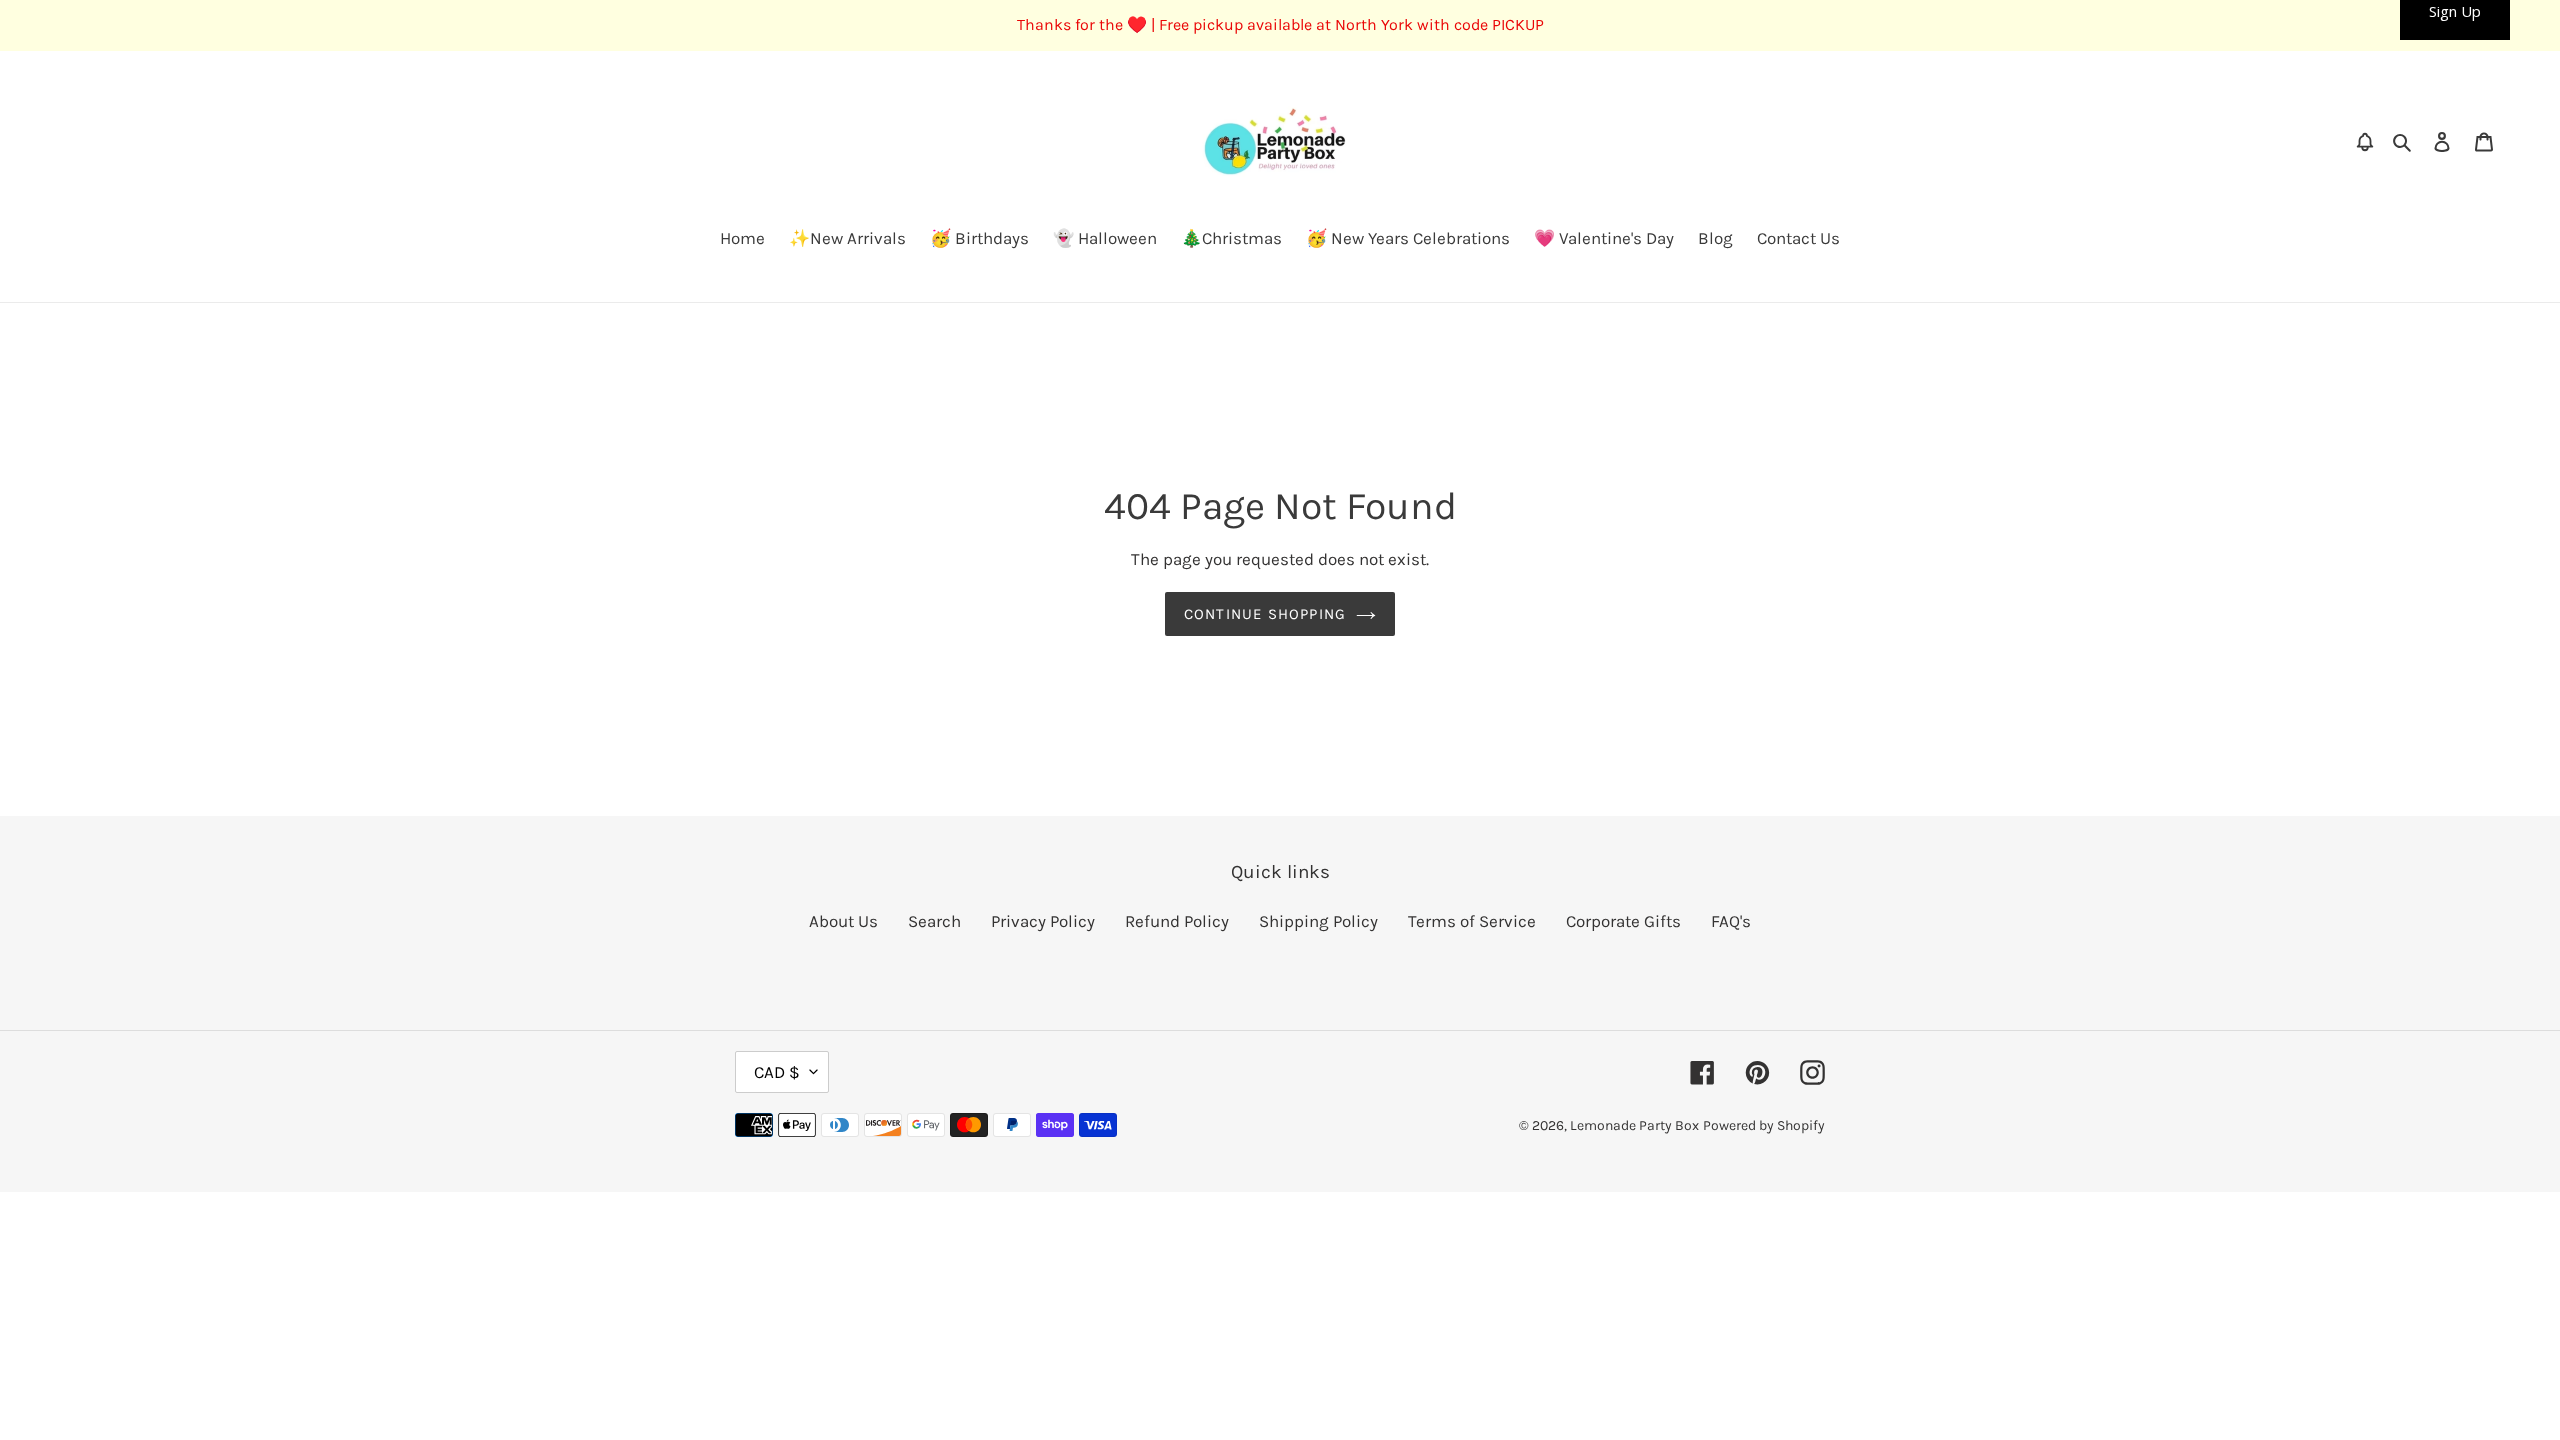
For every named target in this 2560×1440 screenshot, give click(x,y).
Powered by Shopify (1764, 1125)
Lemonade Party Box (1634, 1125)
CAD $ (777, 1072)
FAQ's (1731, 921)
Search (934, 921)
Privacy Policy (1043, 921)
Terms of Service (1472, 921)
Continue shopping (1265, 614)
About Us (843, 921)
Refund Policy (1177, 921)
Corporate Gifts (1623, 921)
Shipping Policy (1318, 921)
